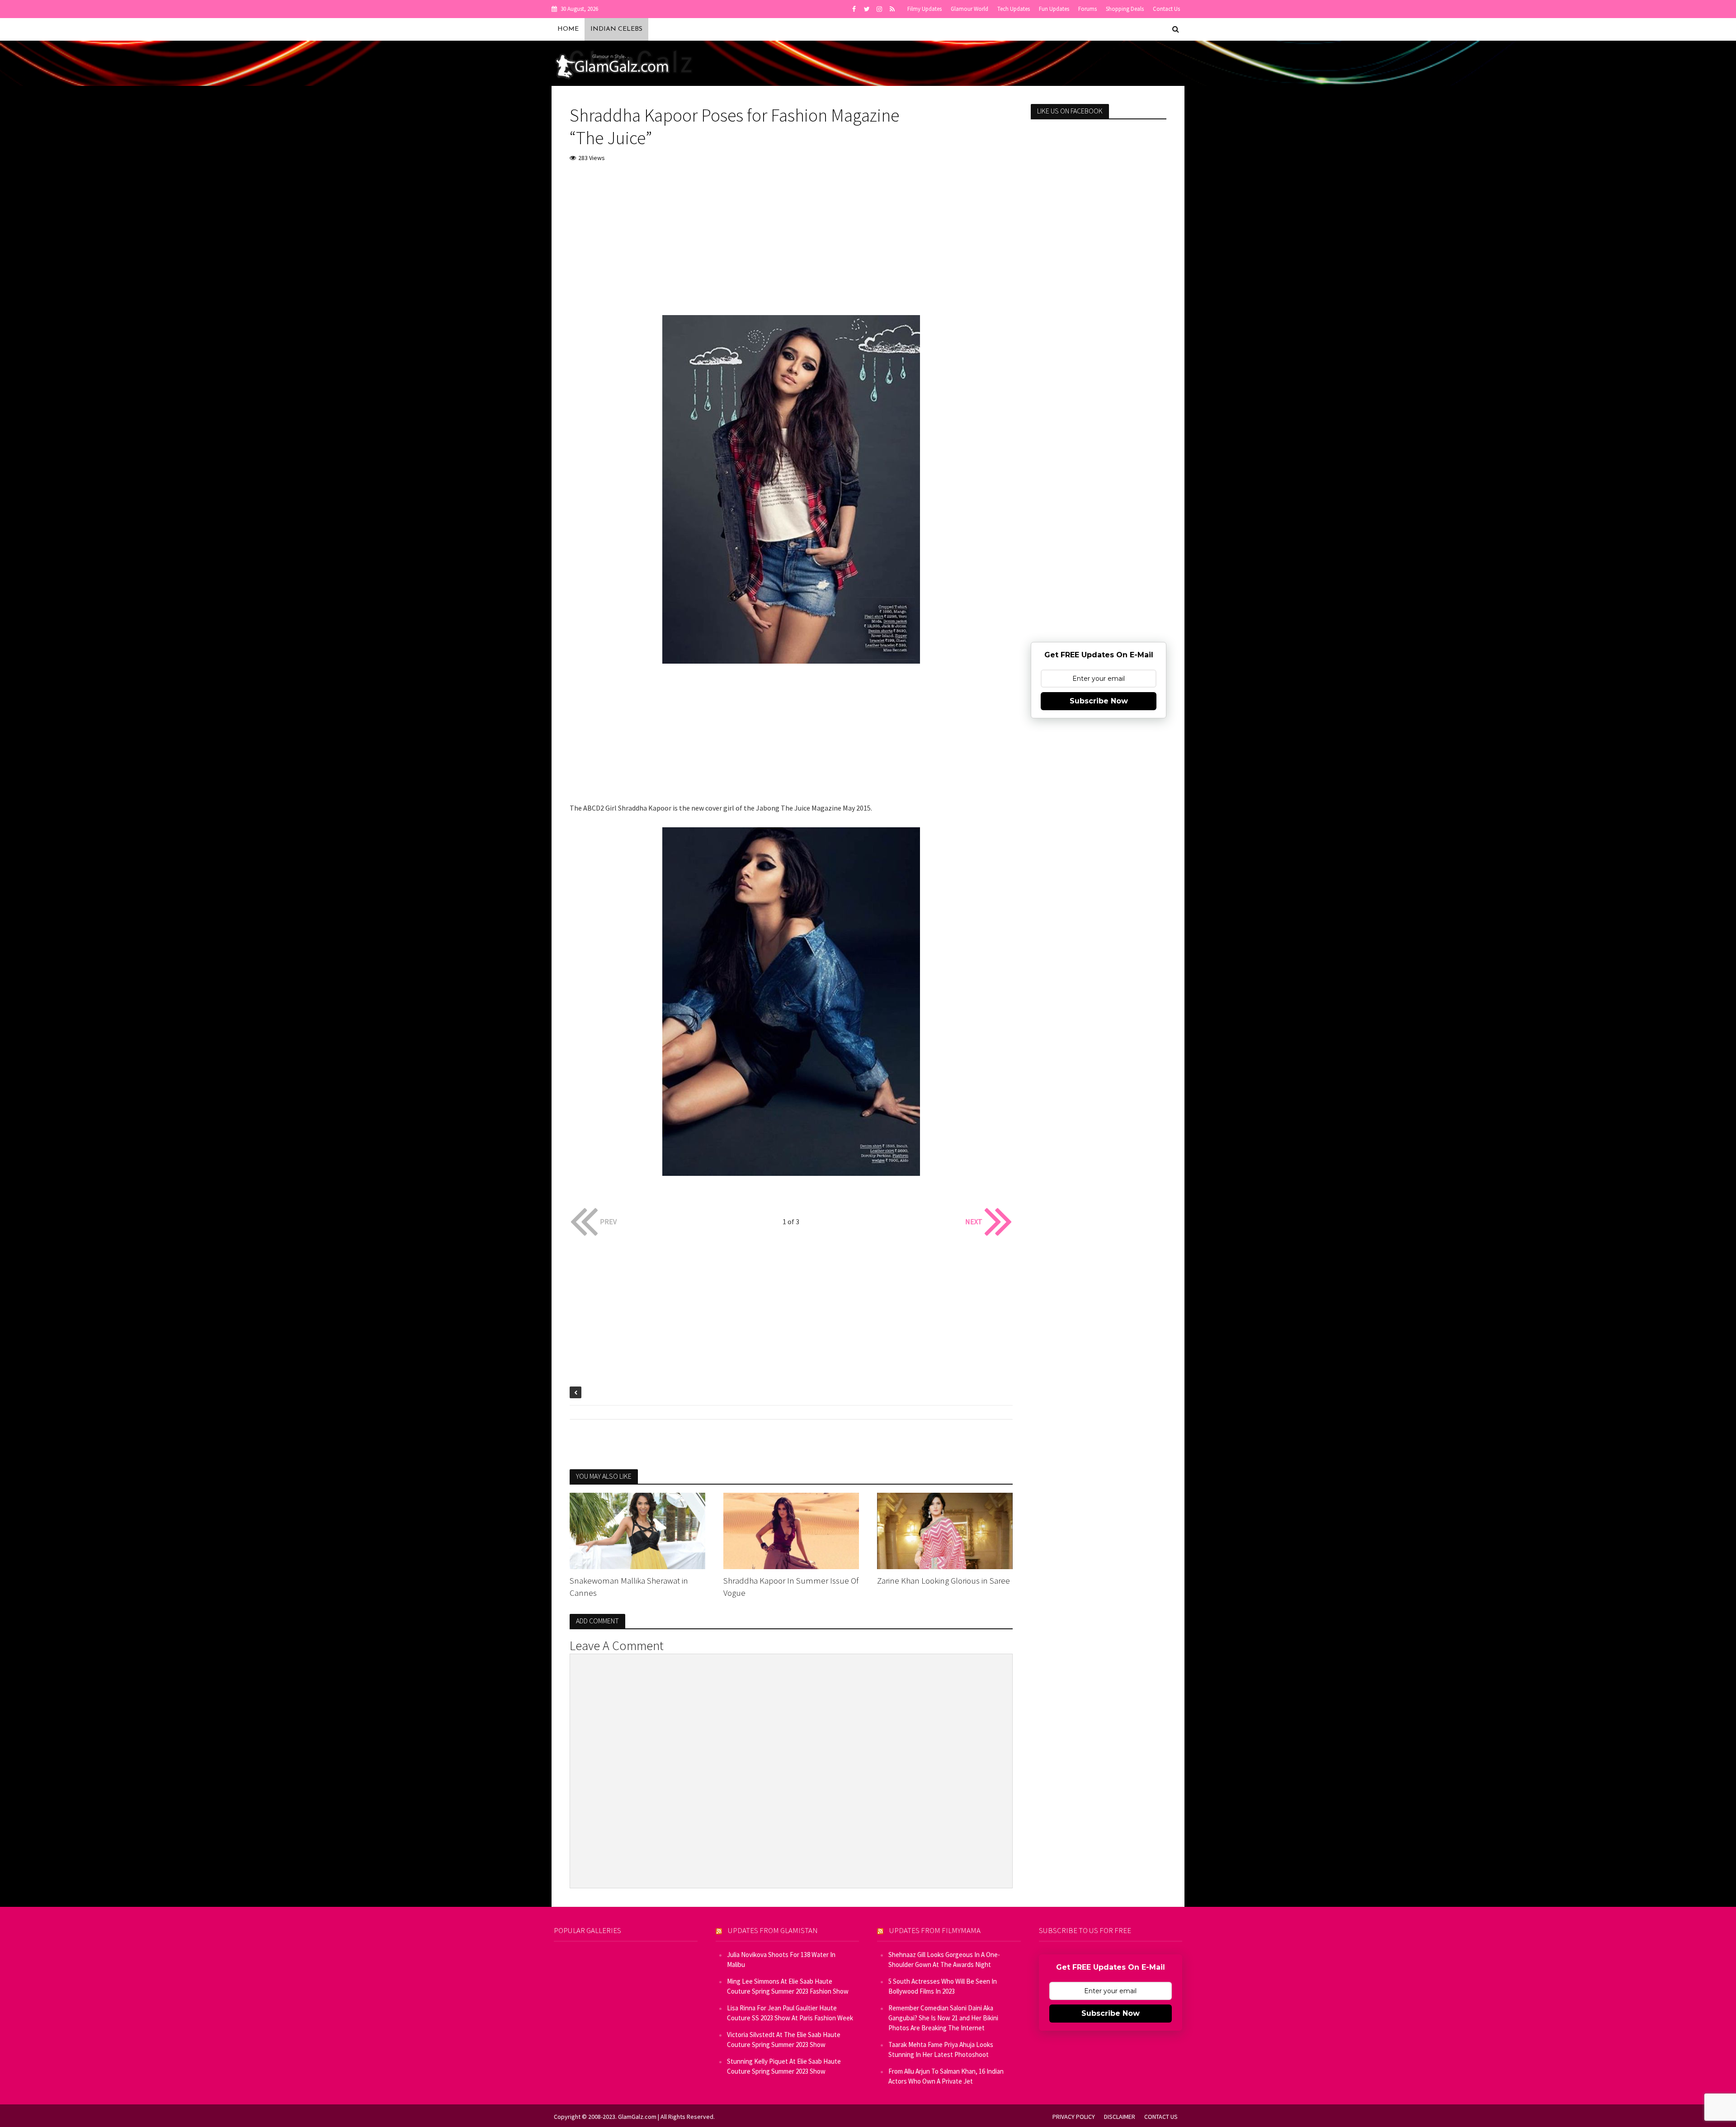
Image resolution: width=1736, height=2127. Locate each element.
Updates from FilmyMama (935, 1930)
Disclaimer (1120, 2117)
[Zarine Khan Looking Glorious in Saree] (945, 1530)
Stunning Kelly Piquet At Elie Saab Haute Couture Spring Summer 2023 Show (784, 2066)
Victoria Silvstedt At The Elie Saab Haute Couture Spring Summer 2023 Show (784, 2040)
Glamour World (969, 9)
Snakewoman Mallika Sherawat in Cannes (629, 1587)
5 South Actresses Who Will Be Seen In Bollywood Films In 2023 (943, 1986)
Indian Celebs (616, 29)
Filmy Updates (925, 9)
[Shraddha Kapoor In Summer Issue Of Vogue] (791, 1530)
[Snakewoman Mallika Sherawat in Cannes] (637, 1530)
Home (568, 29)
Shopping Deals (1125, 9)
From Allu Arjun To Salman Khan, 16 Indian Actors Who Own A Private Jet (946, 2076)
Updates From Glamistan (773, 1930)
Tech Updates (1014, 9)
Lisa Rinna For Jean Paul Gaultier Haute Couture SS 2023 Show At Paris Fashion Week (790, 2013)
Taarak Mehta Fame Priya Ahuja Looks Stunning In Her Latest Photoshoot (941, 2049)
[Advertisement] (791, 238)
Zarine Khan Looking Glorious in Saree (943, 1580)
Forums (1087, 9)
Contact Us (1166, 9)
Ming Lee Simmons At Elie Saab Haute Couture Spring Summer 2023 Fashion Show (788, 1986)
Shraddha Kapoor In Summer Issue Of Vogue (791, 1587)
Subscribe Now (1099, 701)
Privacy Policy (1074, 2117)
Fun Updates (1054, 9)
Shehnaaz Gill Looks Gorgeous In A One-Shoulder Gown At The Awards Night (944, 1960)
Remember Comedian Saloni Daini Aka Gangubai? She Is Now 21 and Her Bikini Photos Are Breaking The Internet (943, 2018)
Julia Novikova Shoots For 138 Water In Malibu (781, 1960)
